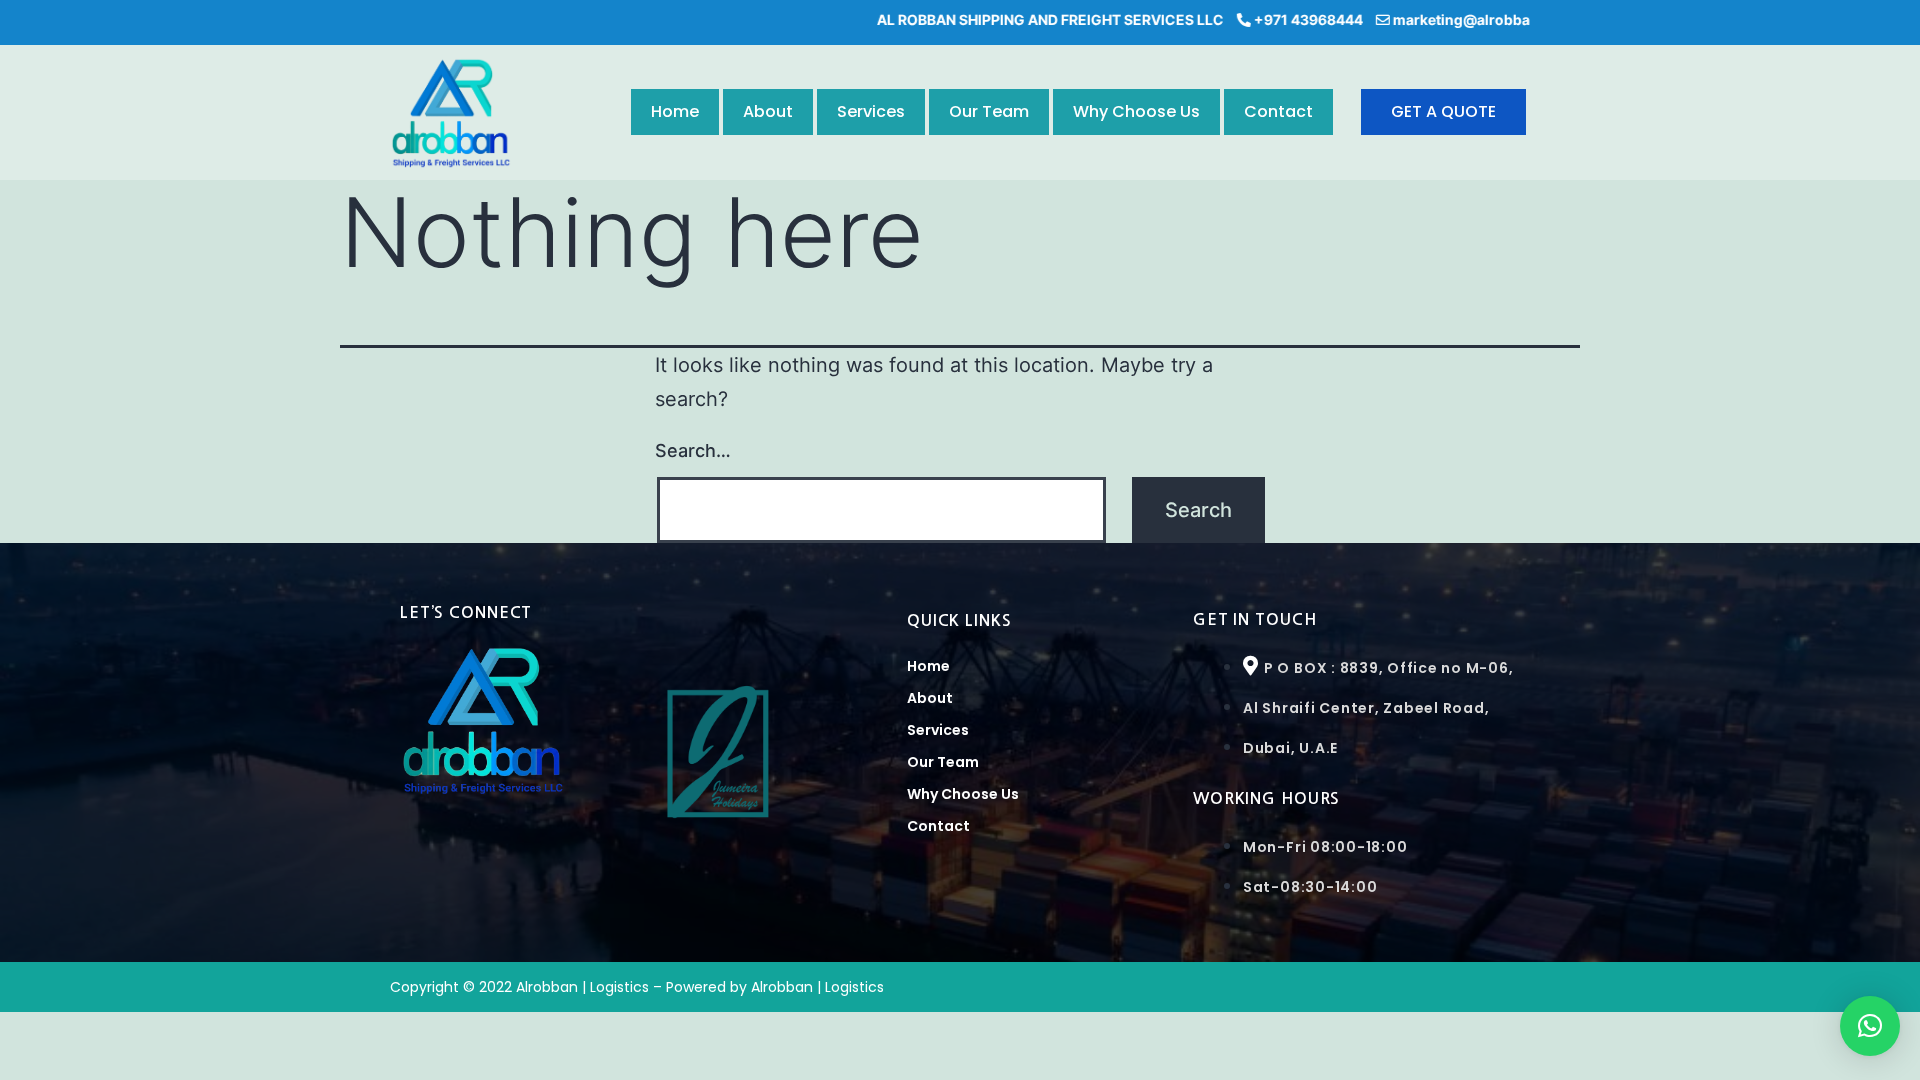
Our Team (989, 111)
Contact (1278, 111)
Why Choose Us (1136, 111)
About (768, 111)
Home (675, 111)
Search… (693, 450)
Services (871, 111)
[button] (1870, 1026)
